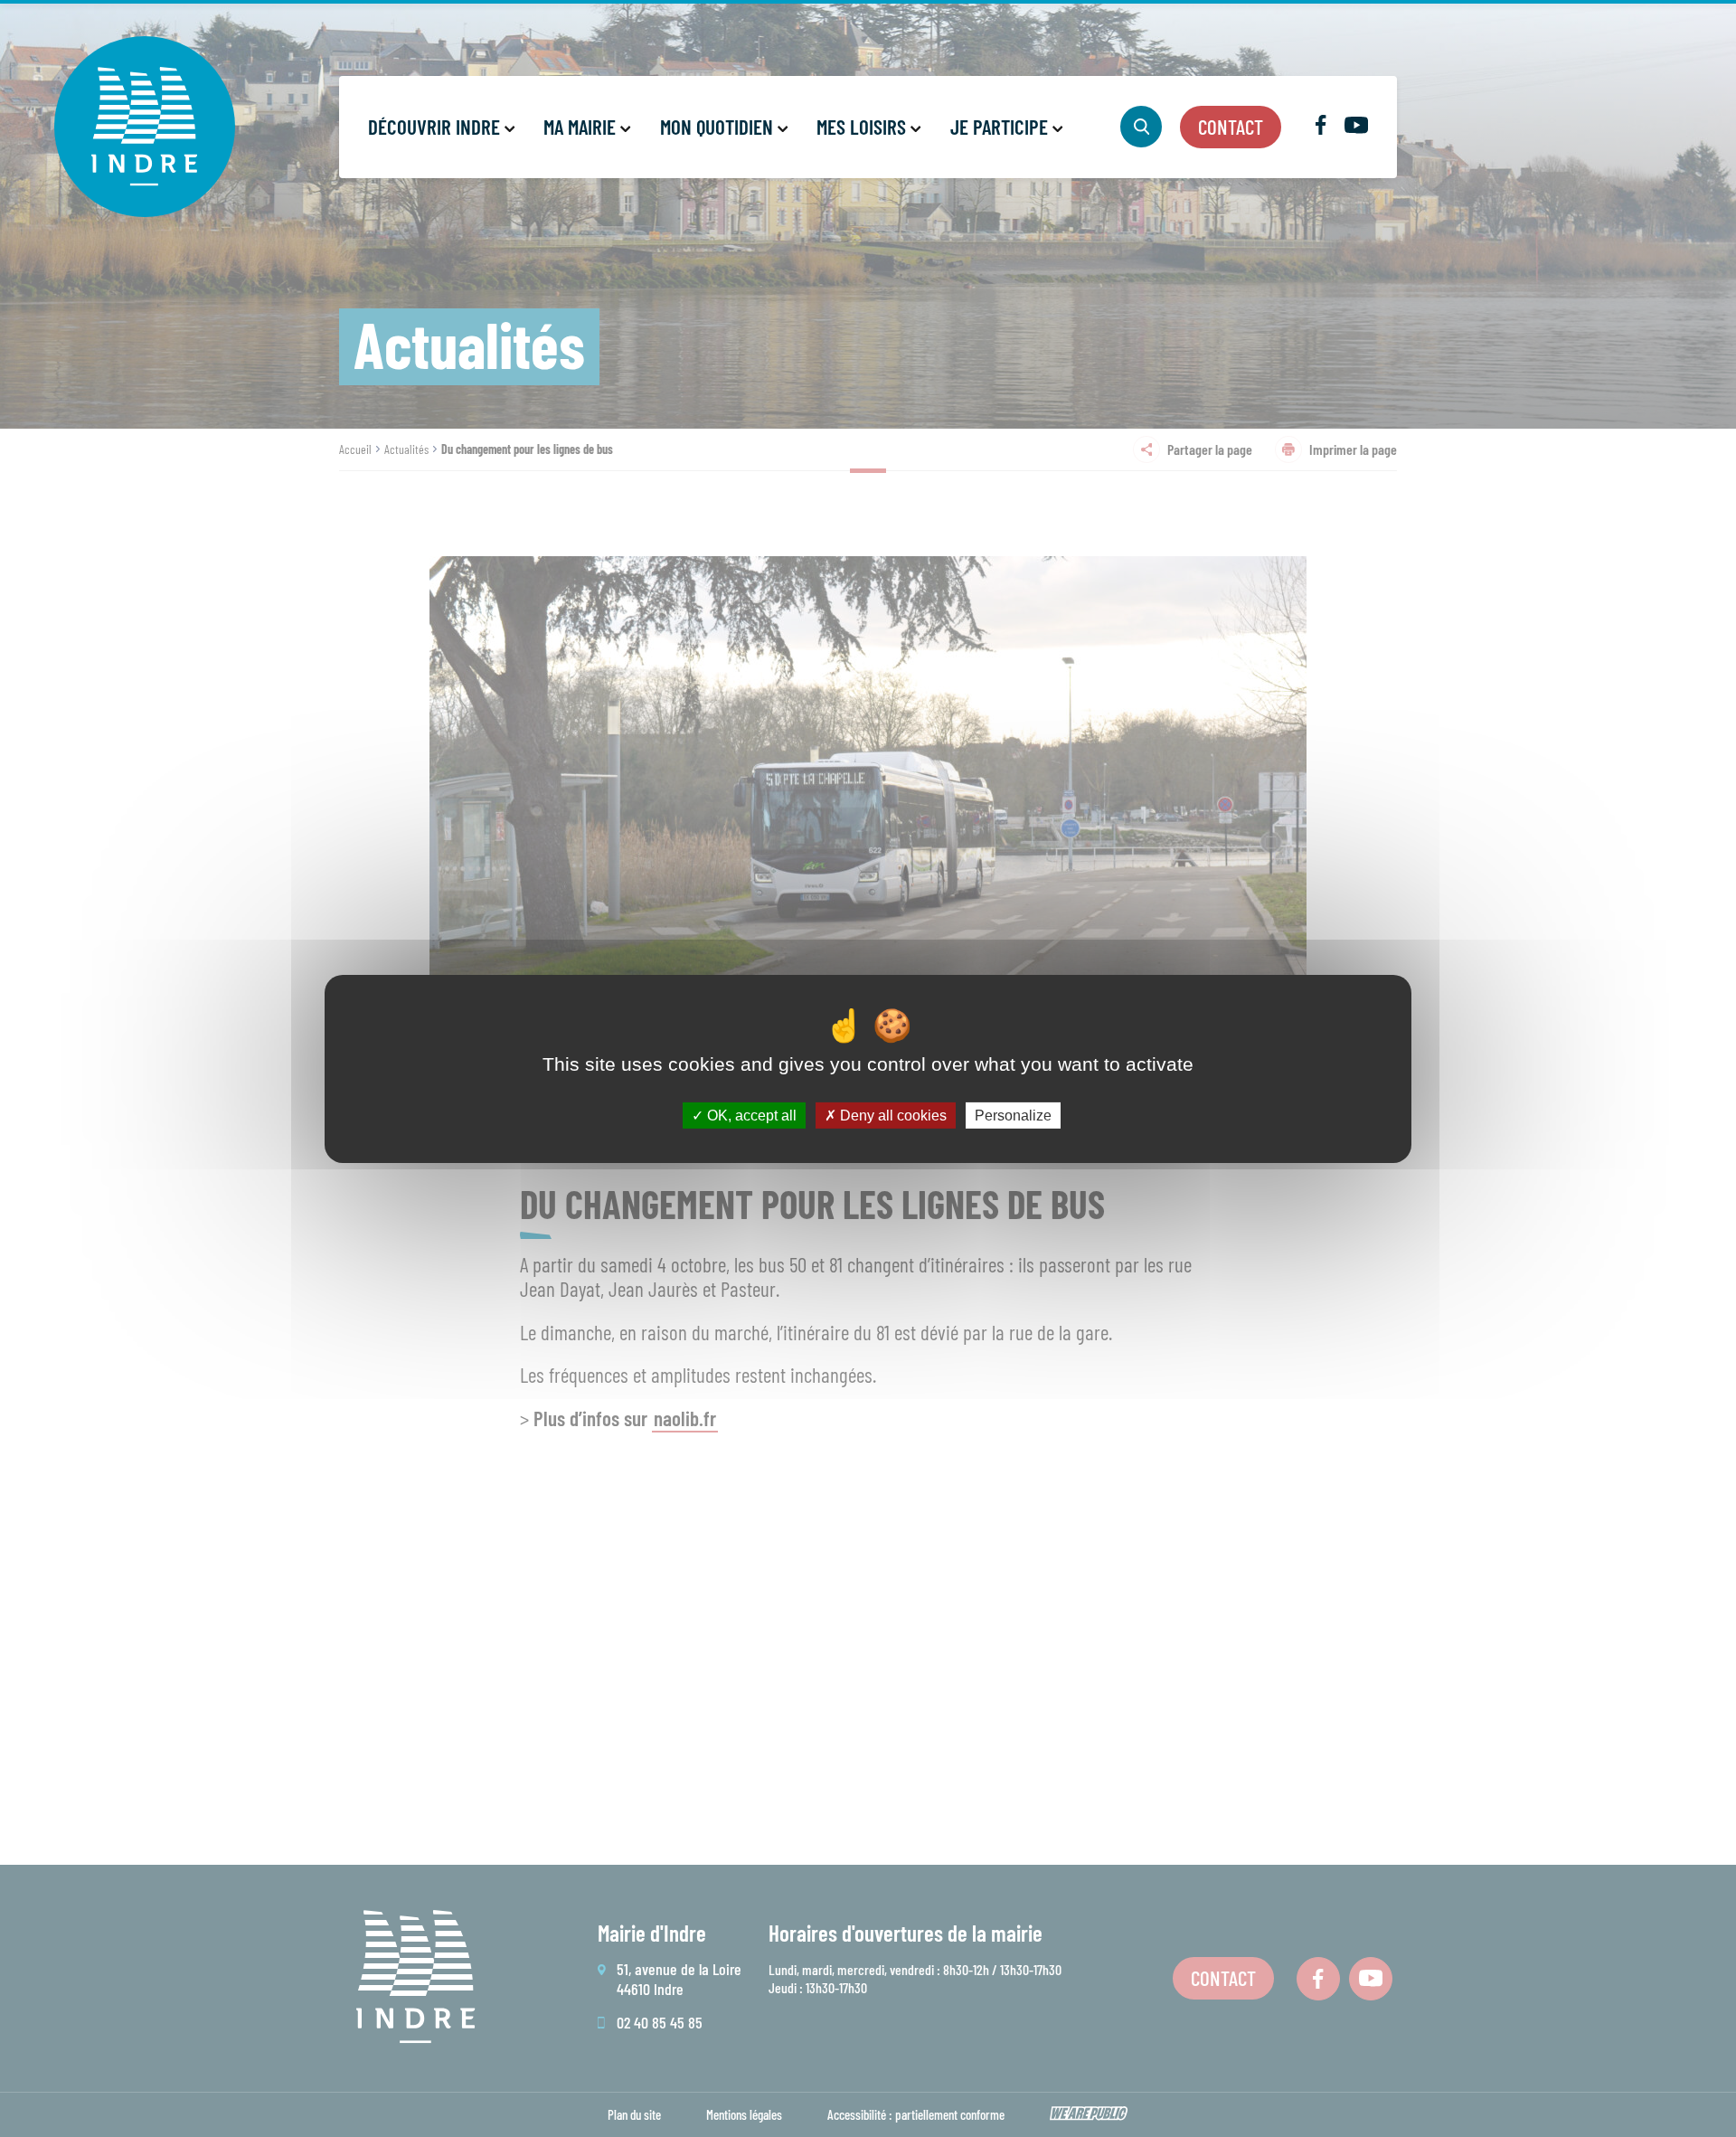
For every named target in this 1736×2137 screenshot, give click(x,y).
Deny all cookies (892, 1115)
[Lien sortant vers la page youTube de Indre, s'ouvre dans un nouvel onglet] (1356, 128)
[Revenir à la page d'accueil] (145, 127)
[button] (440, 127)
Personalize (1013, 1115)
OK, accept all (750, 1115)
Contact (1231, 127)
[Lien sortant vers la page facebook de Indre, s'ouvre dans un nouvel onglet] (1321, 129)
